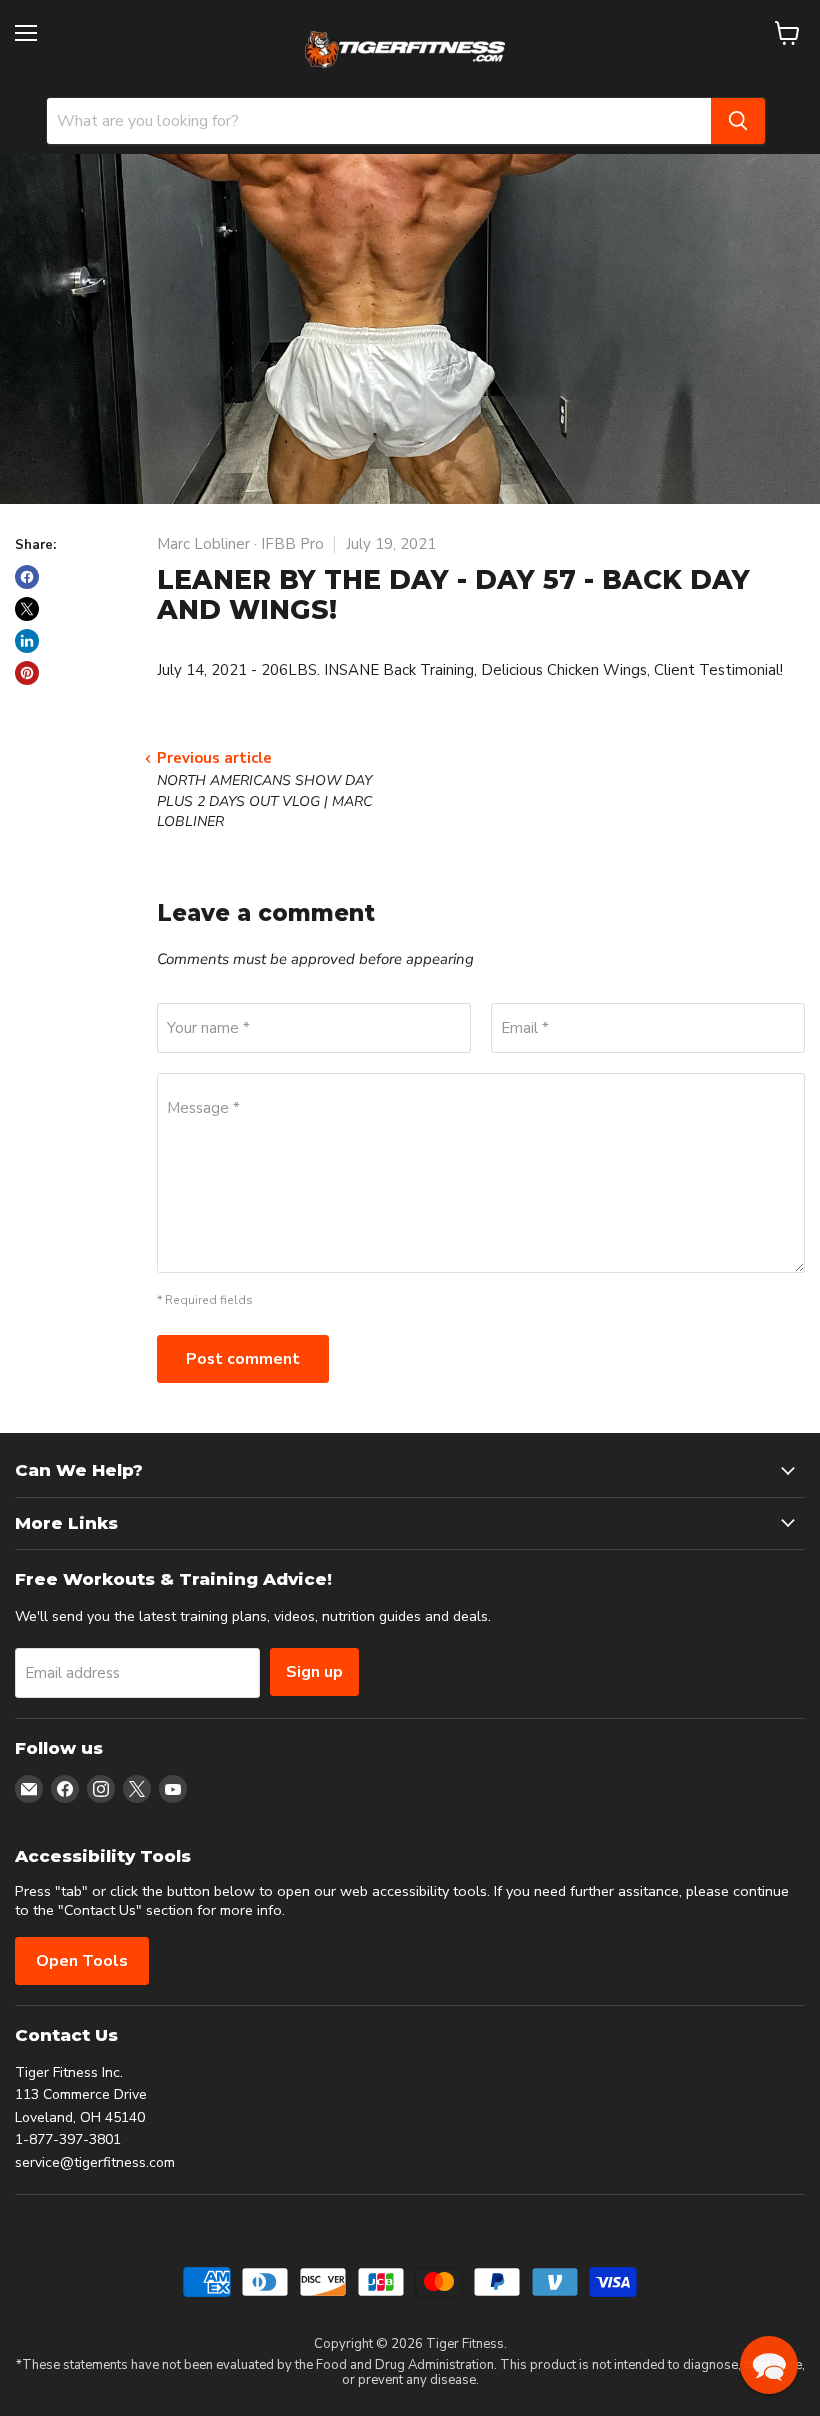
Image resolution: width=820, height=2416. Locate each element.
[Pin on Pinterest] (27, 673)
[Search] (738, 121)
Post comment (243, 1359)
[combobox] (379, 121)
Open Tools (82, 1961)
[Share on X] (27, 609)
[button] (769, 2365)
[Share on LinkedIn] (27, 641)
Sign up (314, 1672)
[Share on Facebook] (27, 577)
